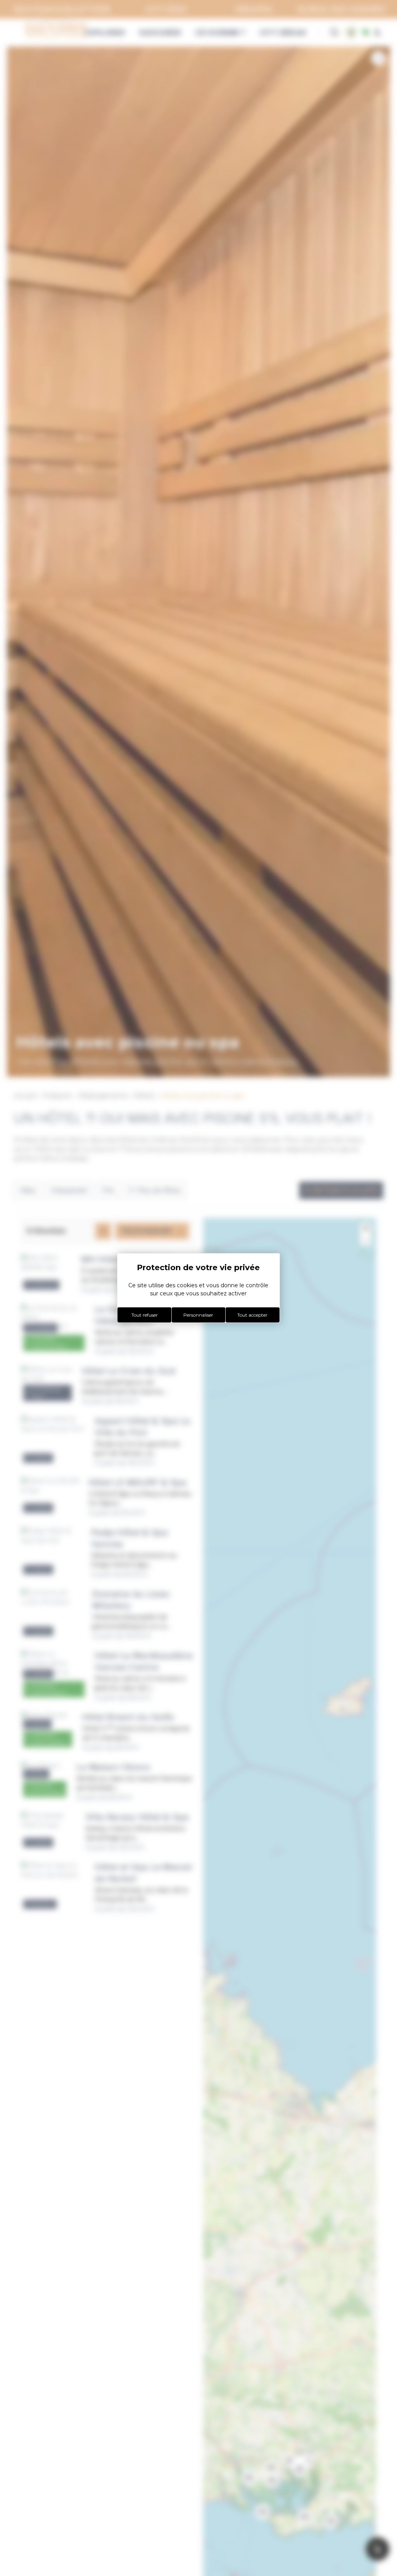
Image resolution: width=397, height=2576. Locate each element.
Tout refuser (145, 1315)
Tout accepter (252, 1315)
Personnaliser (198, 1315)
